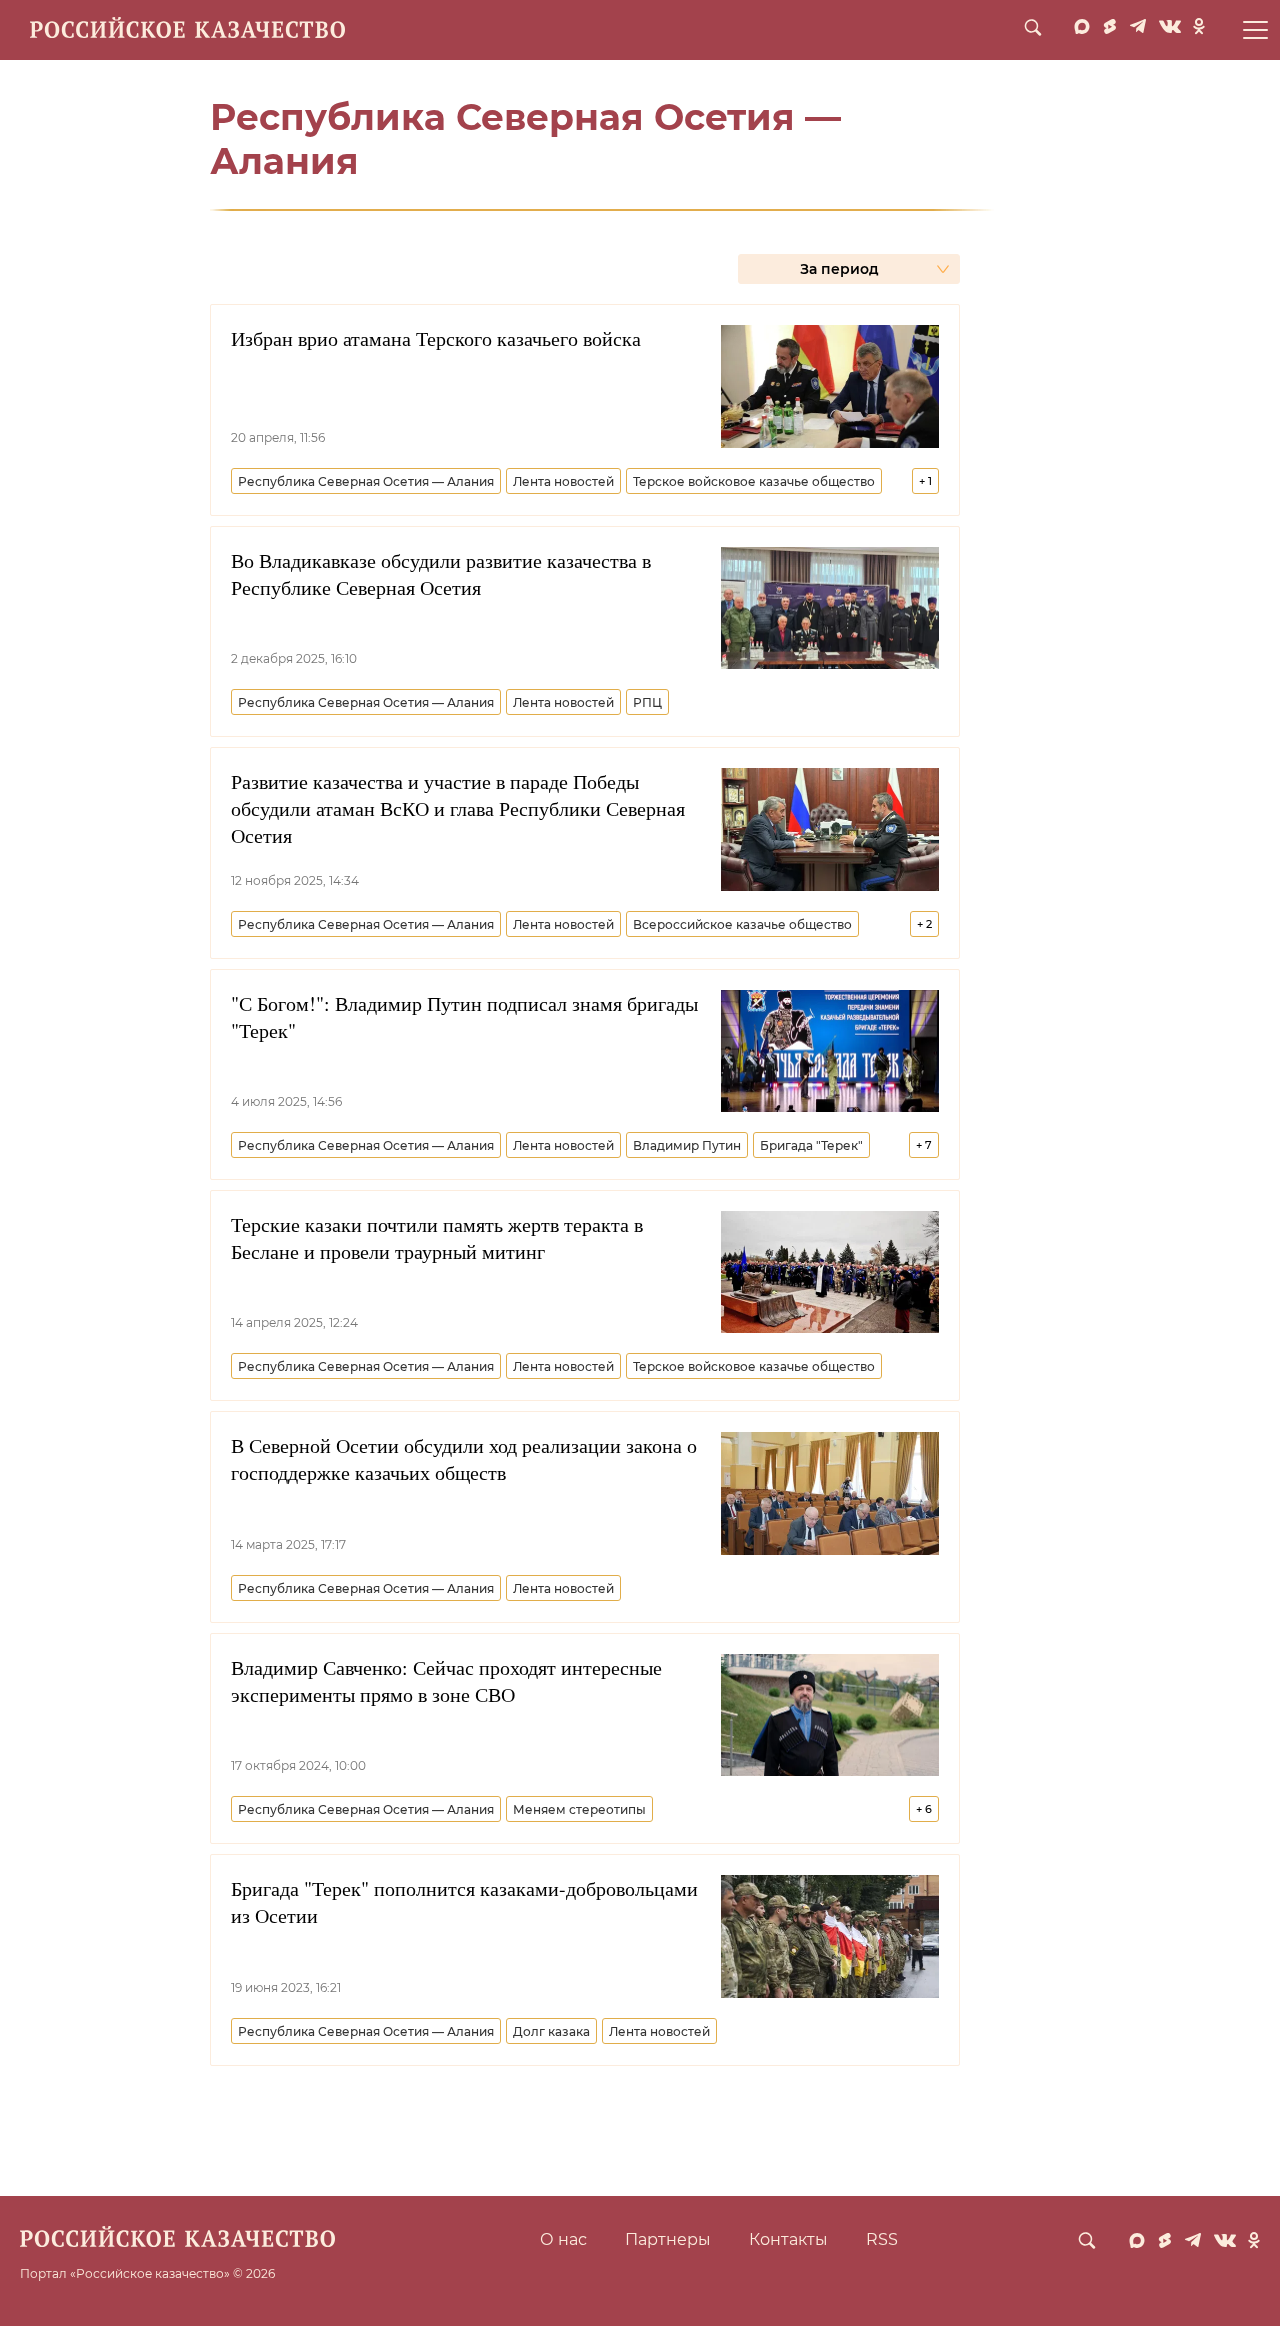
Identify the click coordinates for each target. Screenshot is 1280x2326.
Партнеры (668, 2239)
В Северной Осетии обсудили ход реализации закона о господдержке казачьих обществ (464, 1459)
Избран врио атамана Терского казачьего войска (436, 338)
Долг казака (551, 2031)
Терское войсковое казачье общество (754, 481)
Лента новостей (563, 481)
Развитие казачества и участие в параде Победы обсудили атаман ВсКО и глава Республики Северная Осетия (458, 808)
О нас (563, 2239)
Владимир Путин (687, 1145)
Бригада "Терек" (811, 1145)
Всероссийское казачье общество (742, 924)
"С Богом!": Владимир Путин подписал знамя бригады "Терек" (464, 1017)
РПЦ (647, 702)
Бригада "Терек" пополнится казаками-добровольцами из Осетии (464, 1902)
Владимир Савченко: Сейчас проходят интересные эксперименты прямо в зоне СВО (446, 1681)
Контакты (788, 2239)
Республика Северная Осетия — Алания (366, 481)
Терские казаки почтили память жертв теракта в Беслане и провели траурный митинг (437, 1238)
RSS (882, 2239)
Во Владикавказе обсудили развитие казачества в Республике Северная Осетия (441, 574)
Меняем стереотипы (579, 1809)
